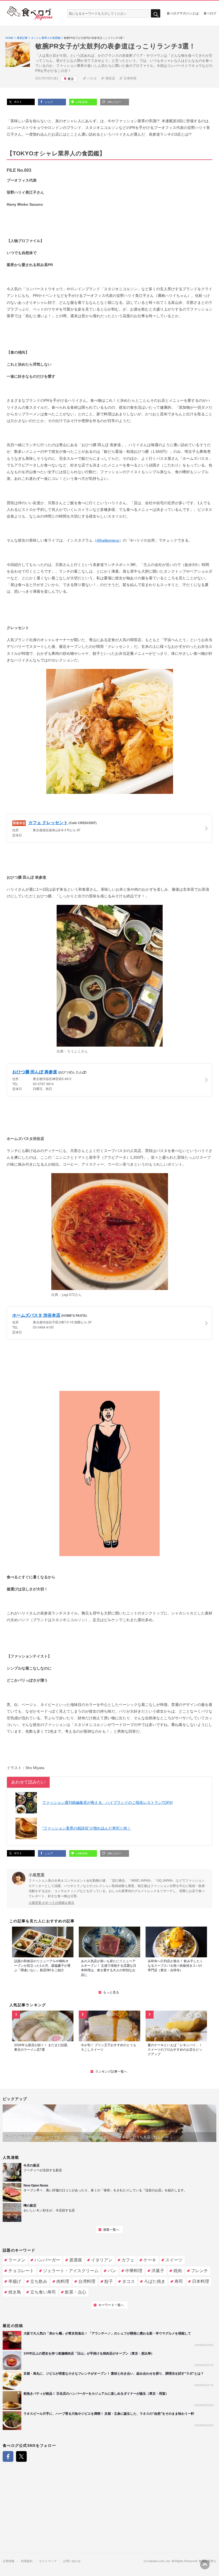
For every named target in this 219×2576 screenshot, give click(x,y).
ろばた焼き (155, 2281)
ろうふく (74, 1051)
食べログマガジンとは (183, 13)
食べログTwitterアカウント (21, 2456)
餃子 (109, 2281)
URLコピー (114, 102)
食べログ (210, 13)
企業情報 (9, 2561)
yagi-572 (68, 1295)
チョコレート (21, 2271)
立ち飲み (39, 2281)
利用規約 (27, 2561)
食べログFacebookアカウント (8, 2456)
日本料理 (130, 78)
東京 (71, 79)
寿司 (179, 2281)
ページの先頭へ (205, 2564)
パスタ (92, 78)
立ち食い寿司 (43, 2292)
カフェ (128, 2260)
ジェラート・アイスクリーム (71, 2271)
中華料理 (134, 2271)
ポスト (17, 102)
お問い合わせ (72, 2561)
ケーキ (150, 2260)
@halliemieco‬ (108, 540)
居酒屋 (76, 2260)
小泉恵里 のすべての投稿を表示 (51, 1903)
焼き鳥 (15, 2292)
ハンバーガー (47, 2260)
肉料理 (63, 2281)
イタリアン (102, 2260)
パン (112, 2271)
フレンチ (200, 2271)
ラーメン (17, 2260)
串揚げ (15, 2281)
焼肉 (178, 2271)
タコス (128, 2281)
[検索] (156, 14)
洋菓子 (158, 2271)
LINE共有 (81, 102)
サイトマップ (48, 2561)
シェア (48, 102)
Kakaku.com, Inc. (160, 2561)
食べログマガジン (30, 13)
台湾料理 (87, 2281)
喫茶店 (110, 78)
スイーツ (174, 2260)
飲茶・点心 (76, 2292)
